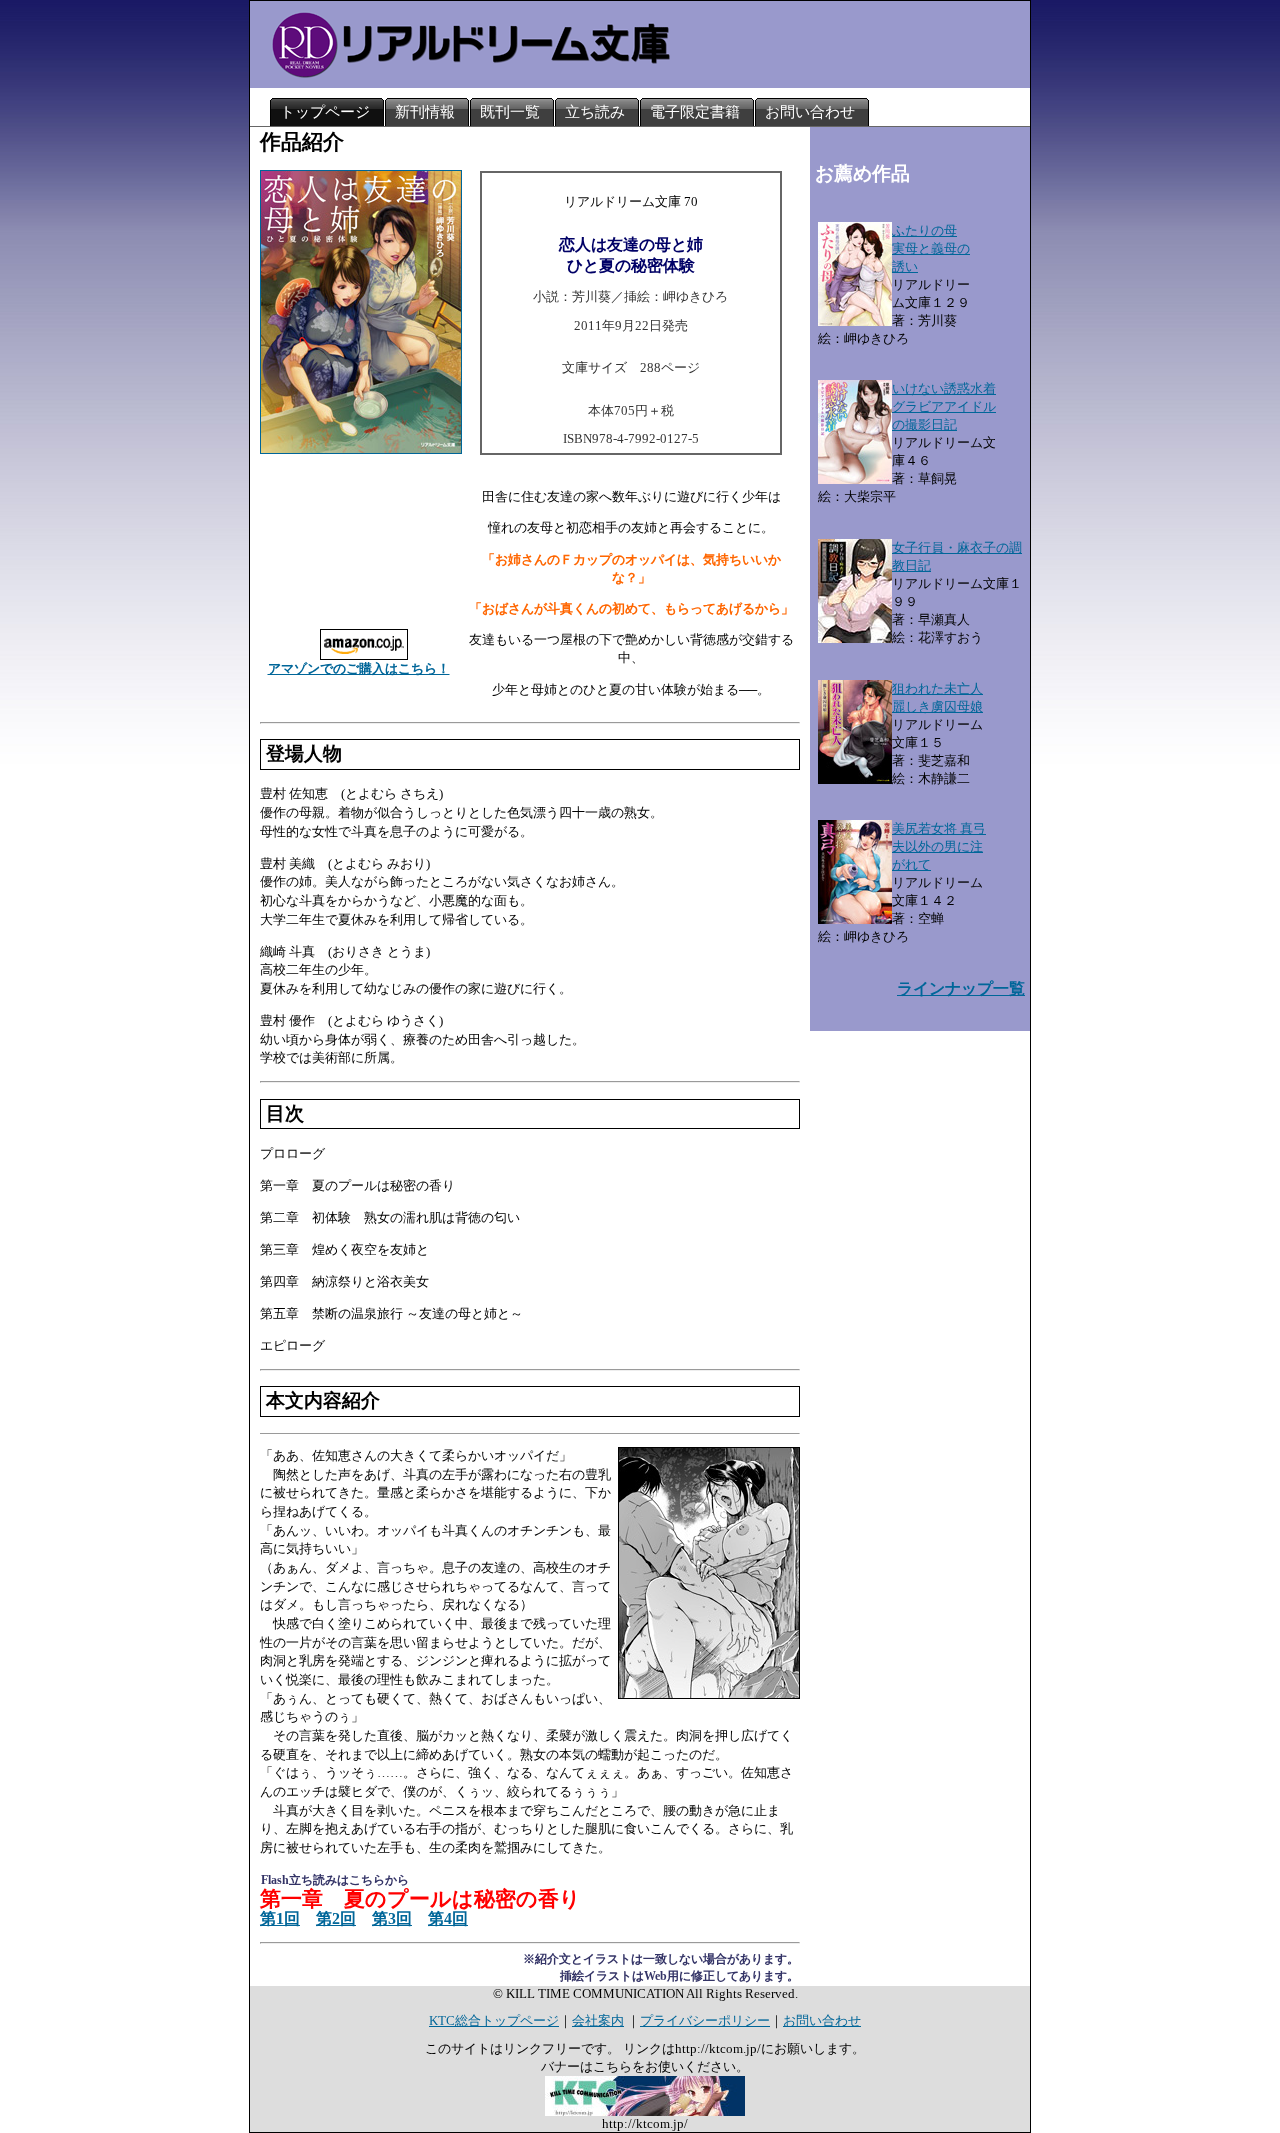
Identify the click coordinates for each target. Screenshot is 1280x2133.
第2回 (336, 1918)
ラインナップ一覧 (961, 988)
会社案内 (598, 2020)
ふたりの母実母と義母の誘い (931, 248)
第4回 (448, 1918)
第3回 (392, 1918)
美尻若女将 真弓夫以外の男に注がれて (939, 846)
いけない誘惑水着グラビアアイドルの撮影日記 (944, 406)
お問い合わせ (822, 2020)
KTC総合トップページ (494, 2020)
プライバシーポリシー (705, 2020)
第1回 (280, 1918)
